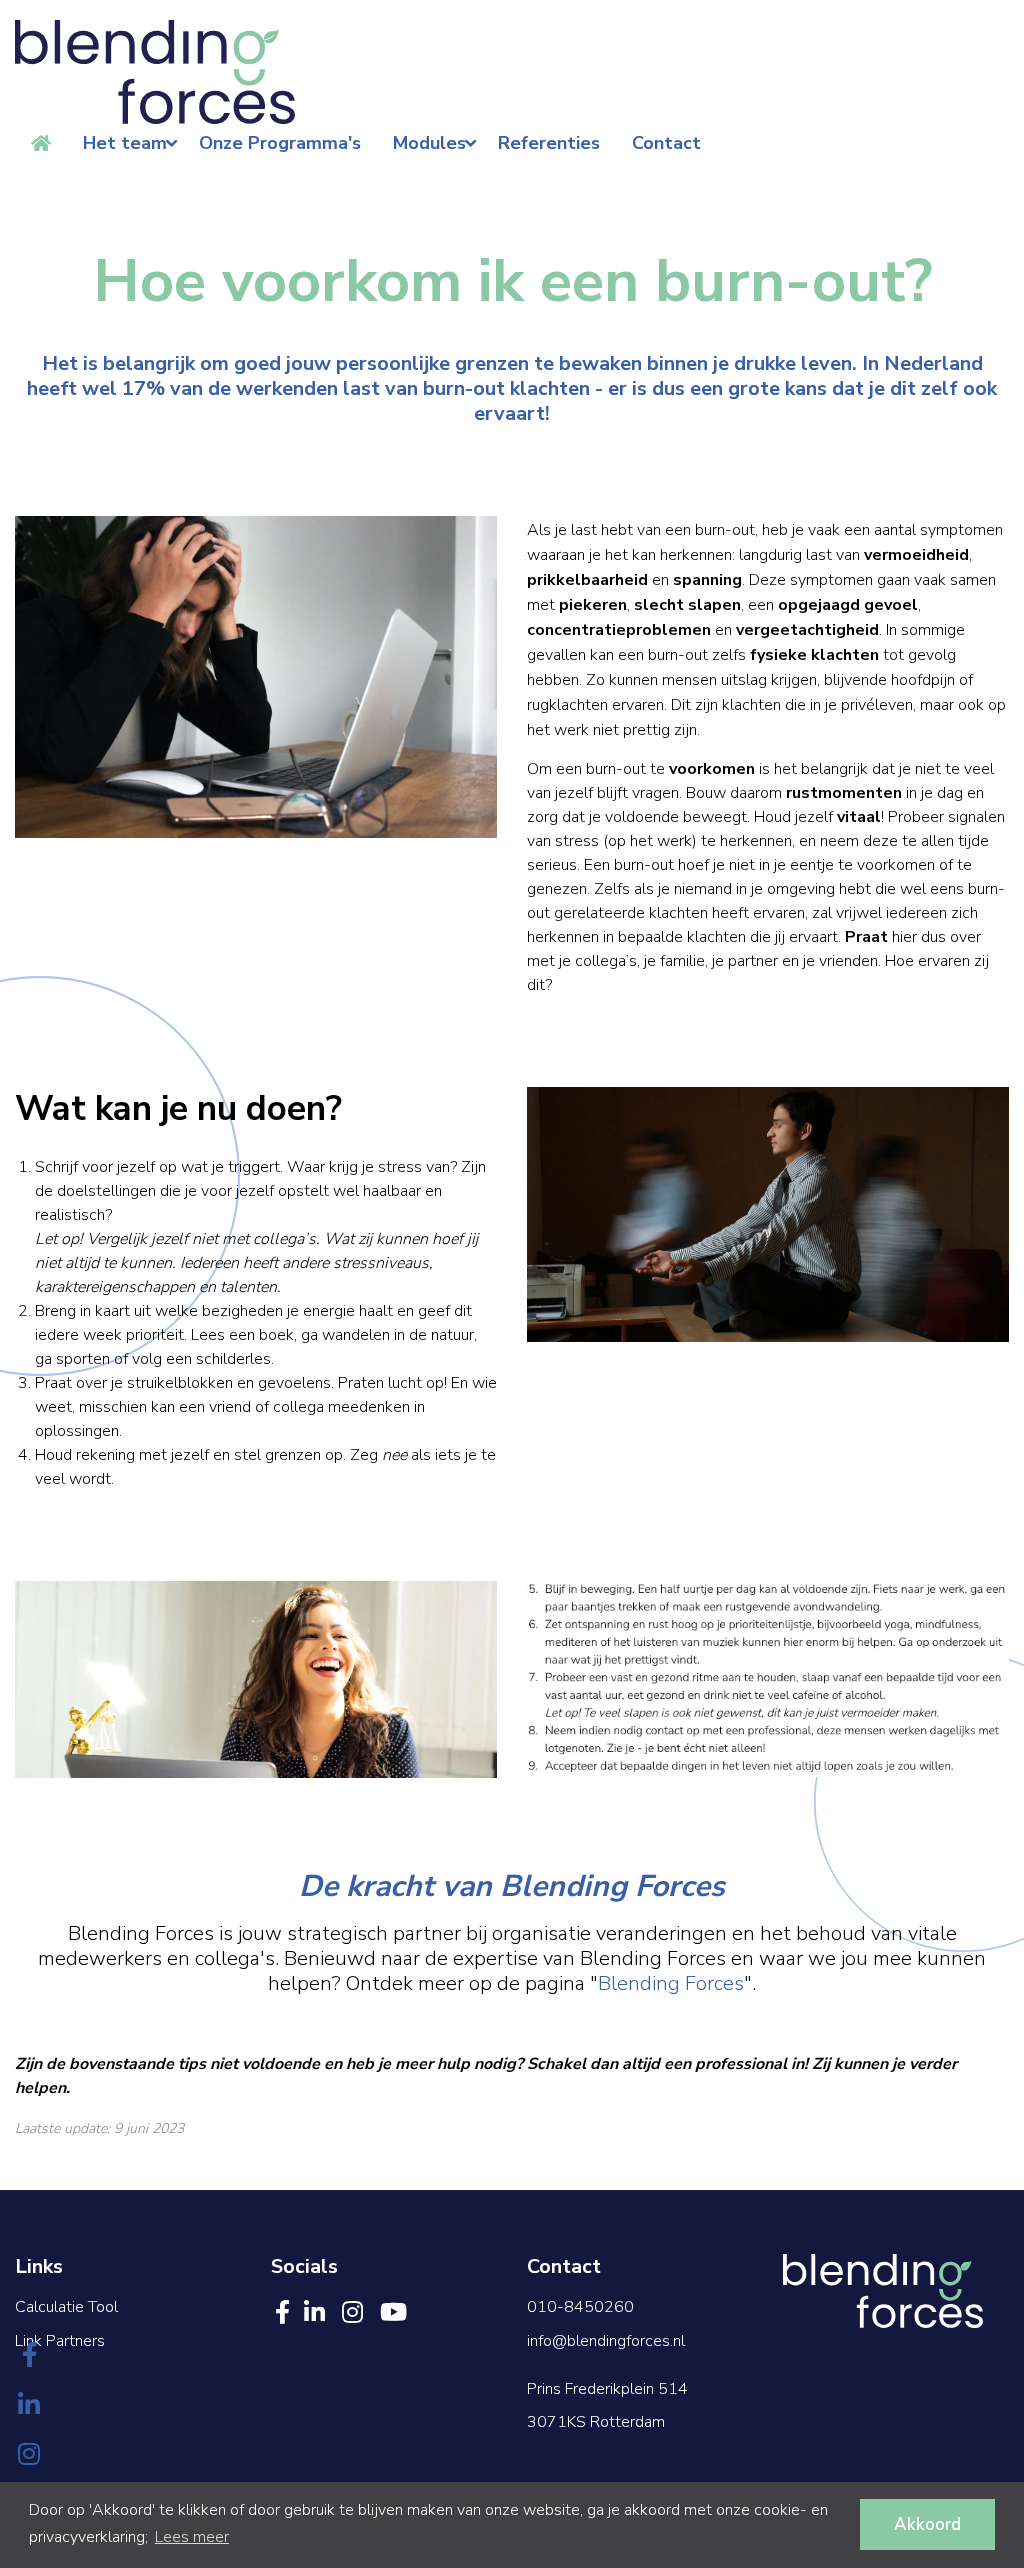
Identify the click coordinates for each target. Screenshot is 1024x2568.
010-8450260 (580, 2307)
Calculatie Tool (66, 2307)
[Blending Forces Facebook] (30, 2357)
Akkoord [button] (927, 2524)
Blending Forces (671, 1983)
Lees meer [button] (192, 2537)
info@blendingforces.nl (606, 2341)
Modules (429, 143)
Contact (666, 143)
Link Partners (60, 2341)
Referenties (549, 143)
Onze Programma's (280, 143)
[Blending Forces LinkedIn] (30, 2407)
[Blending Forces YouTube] (393, 2313)
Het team (125, 143)
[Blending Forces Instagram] (30, 2456)
